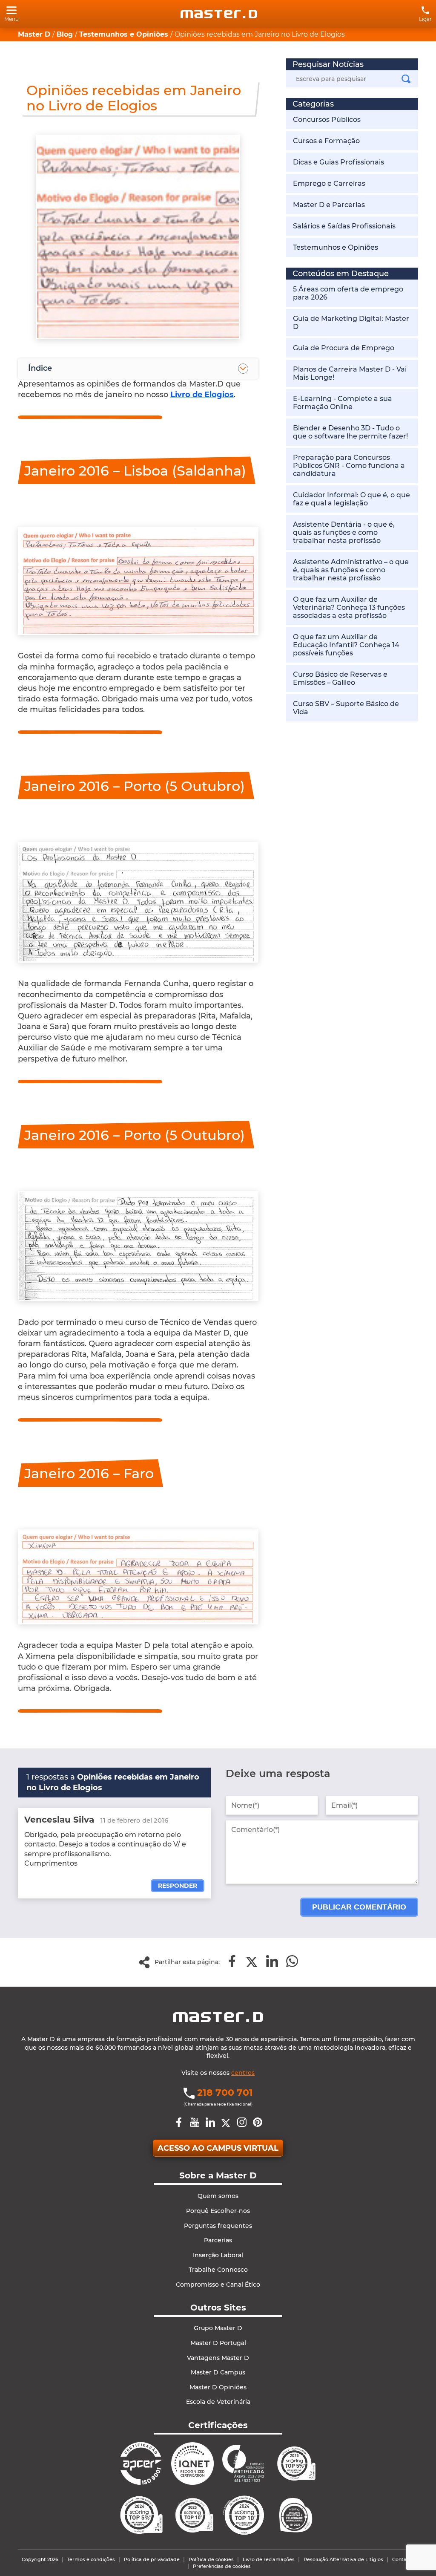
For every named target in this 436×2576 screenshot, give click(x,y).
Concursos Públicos (327, 120)
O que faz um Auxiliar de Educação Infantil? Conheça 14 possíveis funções (346, 645)
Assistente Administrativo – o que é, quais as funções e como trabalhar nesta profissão (351, 570)
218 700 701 (225, 2093)
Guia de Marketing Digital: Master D (351, 323)
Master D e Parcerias (329, 205)
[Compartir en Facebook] (232, 1962)
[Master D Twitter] (226, 2123)
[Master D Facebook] (179, 2123)
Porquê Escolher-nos (218, 2211)
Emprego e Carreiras (329, 183)
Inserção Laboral (218, 2255)
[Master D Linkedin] (210, 2123)
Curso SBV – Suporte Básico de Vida (346, 708)
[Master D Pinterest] (258, 2123)
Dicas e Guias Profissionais (338, 162)
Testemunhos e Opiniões (336, 247)
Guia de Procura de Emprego (344, 348)
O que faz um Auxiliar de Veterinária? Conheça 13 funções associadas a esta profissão (349, 607)
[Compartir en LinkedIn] (272, 1962)
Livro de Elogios (202, 395)
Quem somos (218, 2196)
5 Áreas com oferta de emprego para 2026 (348, 293)
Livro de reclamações (269, 2559)
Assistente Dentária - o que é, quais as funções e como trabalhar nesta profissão (344, 532)
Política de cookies (211, 2559)
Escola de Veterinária (218, 2402)
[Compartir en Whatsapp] (292, 1962)
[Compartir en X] (252, 1962)
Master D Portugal (218, 2343)
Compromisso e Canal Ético (218, 2285)
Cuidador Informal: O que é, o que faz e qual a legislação (351, 499)
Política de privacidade (152, 2559)
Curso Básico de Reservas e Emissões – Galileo (340, 678)
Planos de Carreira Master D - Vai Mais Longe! (350, 373)
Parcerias (218, 2240)
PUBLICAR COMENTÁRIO (359, 1907)
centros (243, 2073)
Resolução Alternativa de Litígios (343, 2559)
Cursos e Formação (326, 141)
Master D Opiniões (218, 2387)
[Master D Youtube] (195, 2123)
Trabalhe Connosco (218, 2270)
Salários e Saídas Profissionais (344, 226)
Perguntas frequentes (218, 2226)
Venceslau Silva (59, 1820)
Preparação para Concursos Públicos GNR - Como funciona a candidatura (349, 466)
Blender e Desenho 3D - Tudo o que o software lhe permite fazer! (350, 432)
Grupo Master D (218, 2328)
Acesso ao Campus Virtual (218, 2148)
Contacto (403, 2559)
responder (178, 1886)
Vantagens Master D (218, 2358)
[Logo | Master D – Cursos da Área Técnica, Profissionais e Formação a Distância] (219, 14)
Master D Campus (218, 2372)
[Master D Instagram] (242, 2123)
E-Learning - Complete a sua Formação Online (343, 403)
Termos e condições (91, 2559)
